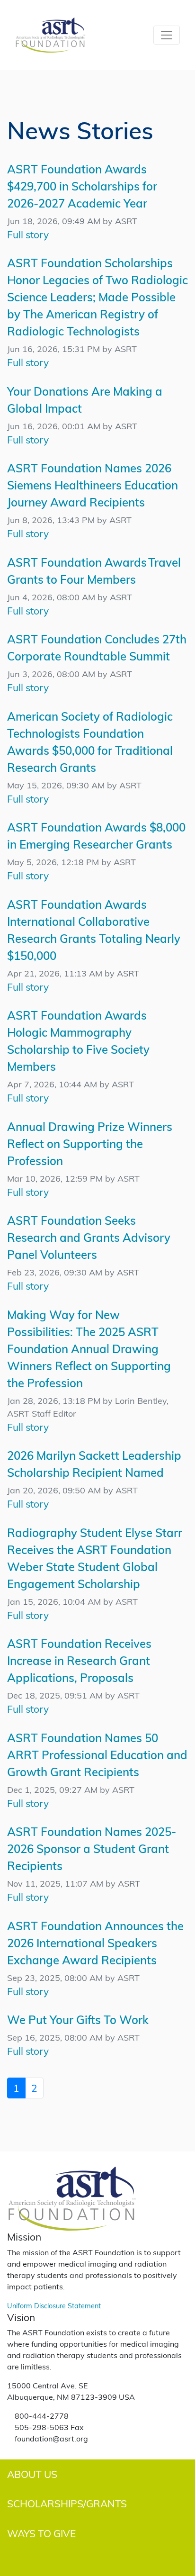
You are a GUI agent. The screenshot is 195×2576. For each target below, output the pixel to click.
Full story (28, 234)
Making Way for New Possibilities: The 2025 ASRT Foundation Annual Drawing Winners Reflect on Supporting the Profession (89, 1349)
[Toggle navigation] (167, 35)
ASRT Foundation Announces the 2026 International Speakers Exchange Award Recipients (95, 1943)
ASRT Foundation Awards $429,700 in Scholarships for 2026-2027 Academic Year (82, 186)
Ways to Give (41, 2533)
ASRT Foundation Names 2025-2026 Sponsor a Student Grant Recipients (92, 1848)
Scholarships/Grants (67, 2503)
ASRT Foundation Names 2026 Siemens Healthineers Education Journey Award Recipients (93, 485)
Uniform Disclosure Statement (54, 2305)
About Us (32, 2474)
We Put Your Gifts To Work (78, 2020)
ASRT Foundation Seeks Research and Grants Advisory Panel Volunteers (89, 1237)
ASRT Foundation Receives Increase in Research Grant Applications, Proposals (79, 1660)
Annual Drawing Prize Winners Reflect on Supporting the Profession (90, 1143)
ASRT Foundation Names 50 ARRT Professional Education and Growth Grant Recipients (97, 1755)
